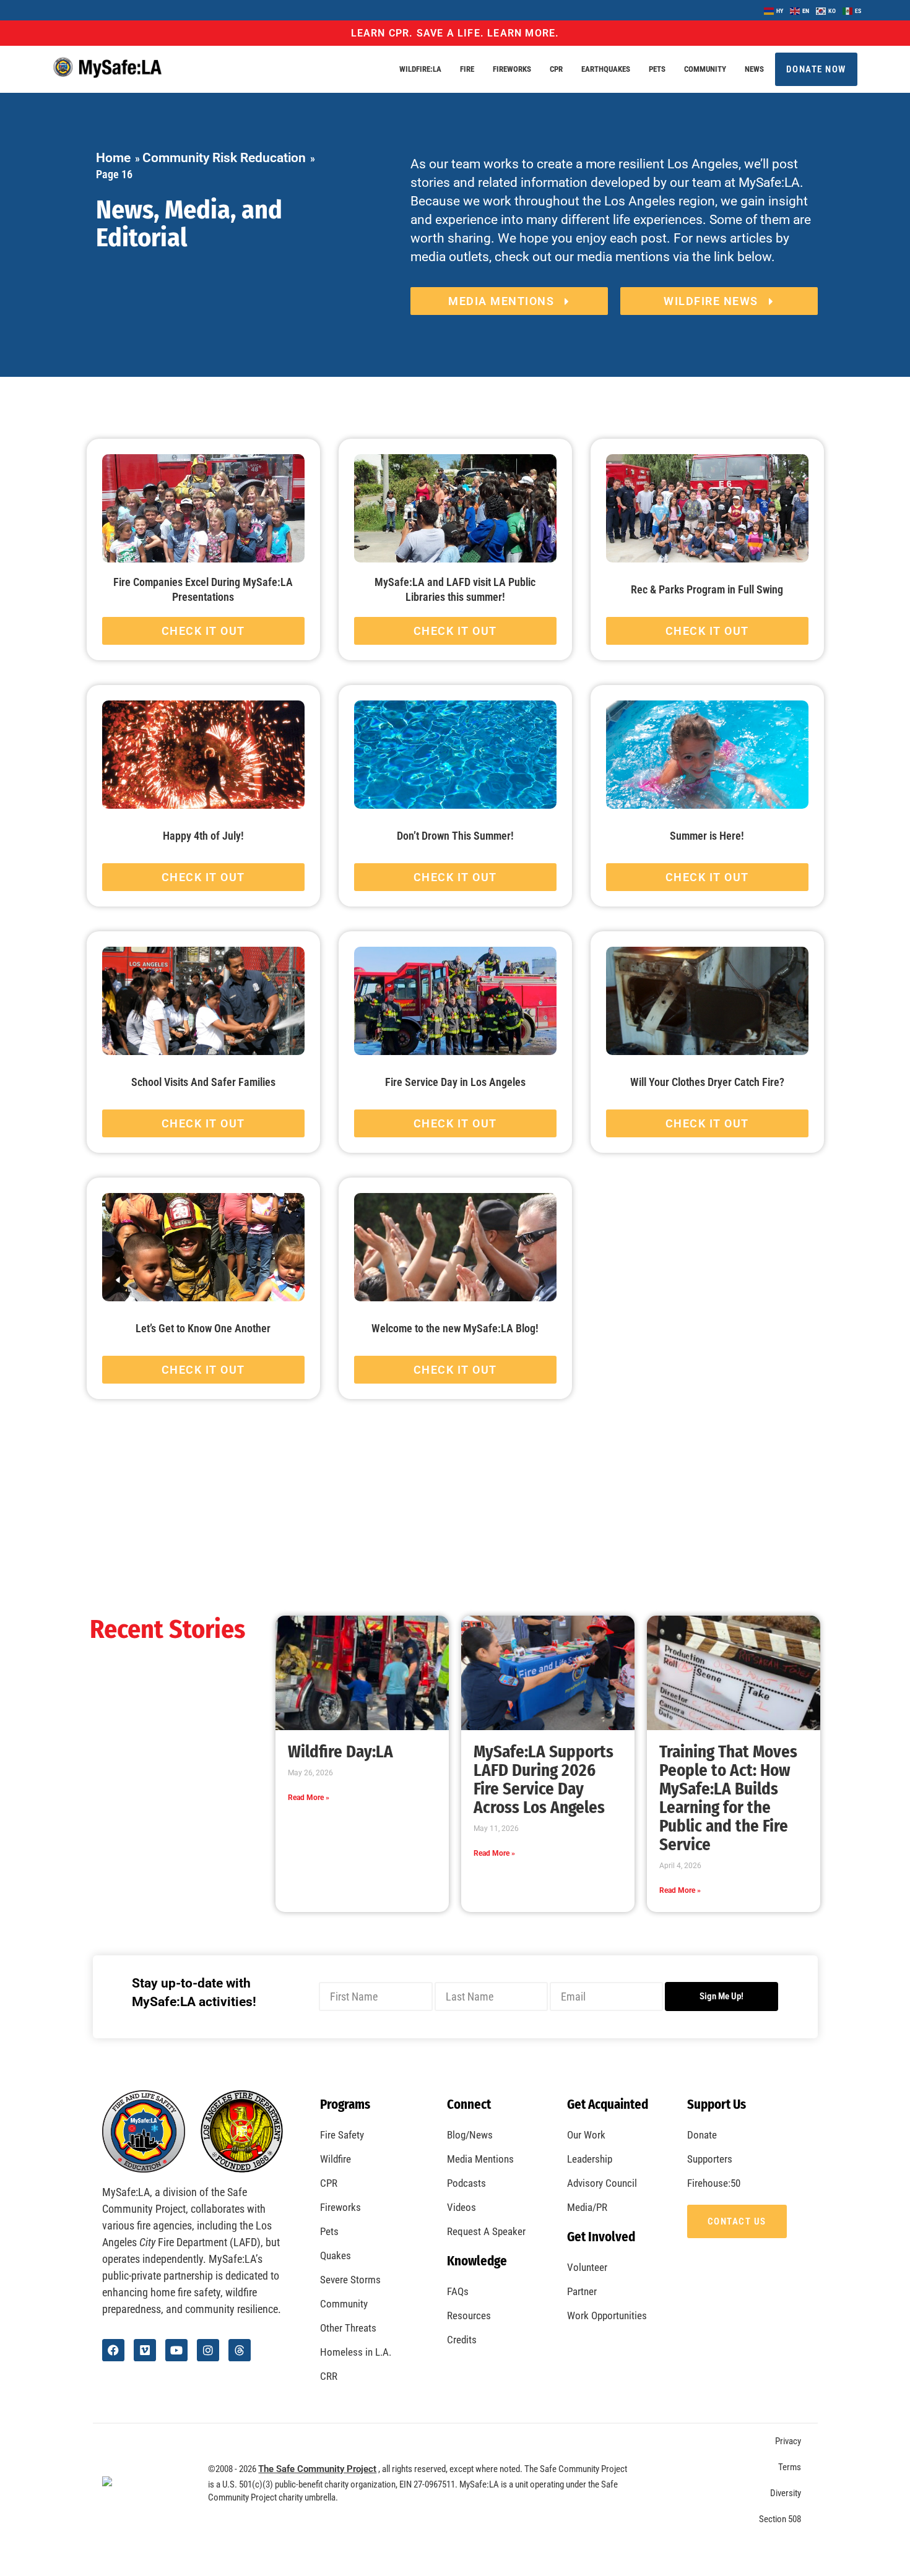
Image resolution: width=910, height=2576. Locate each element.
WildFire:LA (420, 69)
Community (705, 69)
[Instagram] (208, 2350)
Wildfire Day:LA (340, 1752)
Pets (657, 69)
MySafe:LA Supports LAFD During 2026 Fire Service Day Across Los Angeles (544, 1780)
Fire (467, 69)
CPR (556, 69)
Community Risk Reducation (224, 158)
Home (113, 158)
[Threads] (240, 2350)
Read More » (309, 1798)
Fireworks (512, 69)
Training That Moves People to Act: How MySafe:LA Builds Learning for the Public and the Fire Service (728, 1798)
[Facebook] (113, 2350)
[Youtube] (176, 2350)
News (754, 69)
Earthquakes (606, 69)
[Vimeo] (145, 2350)
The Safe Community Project (317, 2469)
